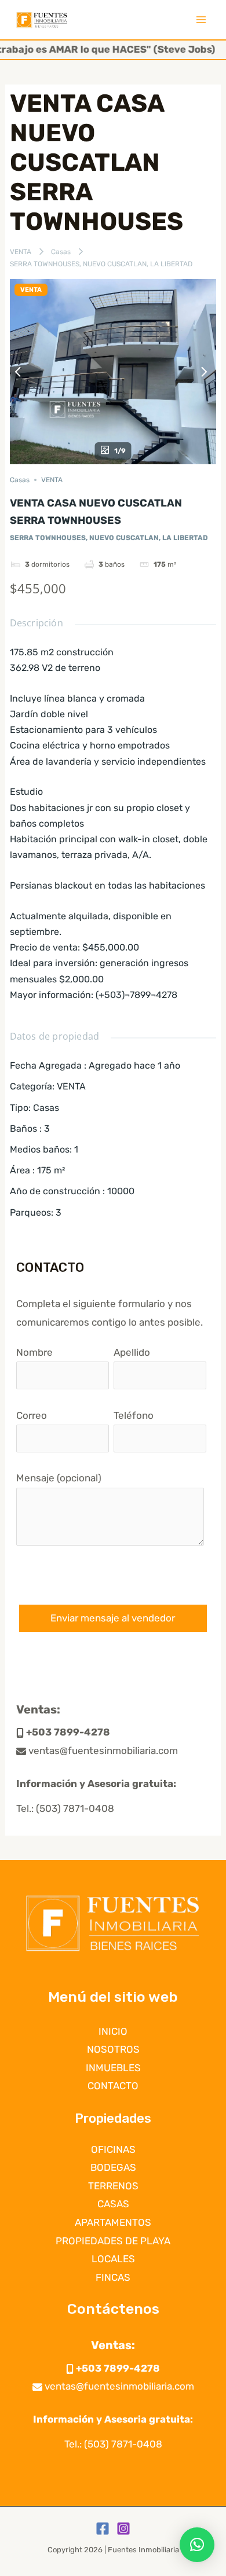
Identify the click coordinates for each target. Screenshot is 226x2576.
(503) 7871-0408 (75, 1808)
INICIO (113, 2031)
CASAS (113, 2204)
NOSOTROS (113, 2049)
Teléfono (134, 1415)
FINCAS (113, 2277)
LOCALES (113, 2259)
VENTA (21, 252)
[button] (197, 2545)
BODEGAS (113, 2167)
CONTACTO (113, 2086)
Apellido (132, 1352)
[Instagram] (123, 2529)
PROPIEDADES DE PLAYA (113, 2241)
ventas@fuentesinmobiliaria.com (102, 1751)
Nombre (34, 1352)
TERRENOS (113, 2186)
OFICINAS (113, 2149)
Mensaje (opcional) (59, 1478)
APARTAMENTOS (113, 2222)
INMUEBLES (113, 2068)
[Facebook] (103, 2529)
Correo (32, 1415)
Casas (61, 252)
